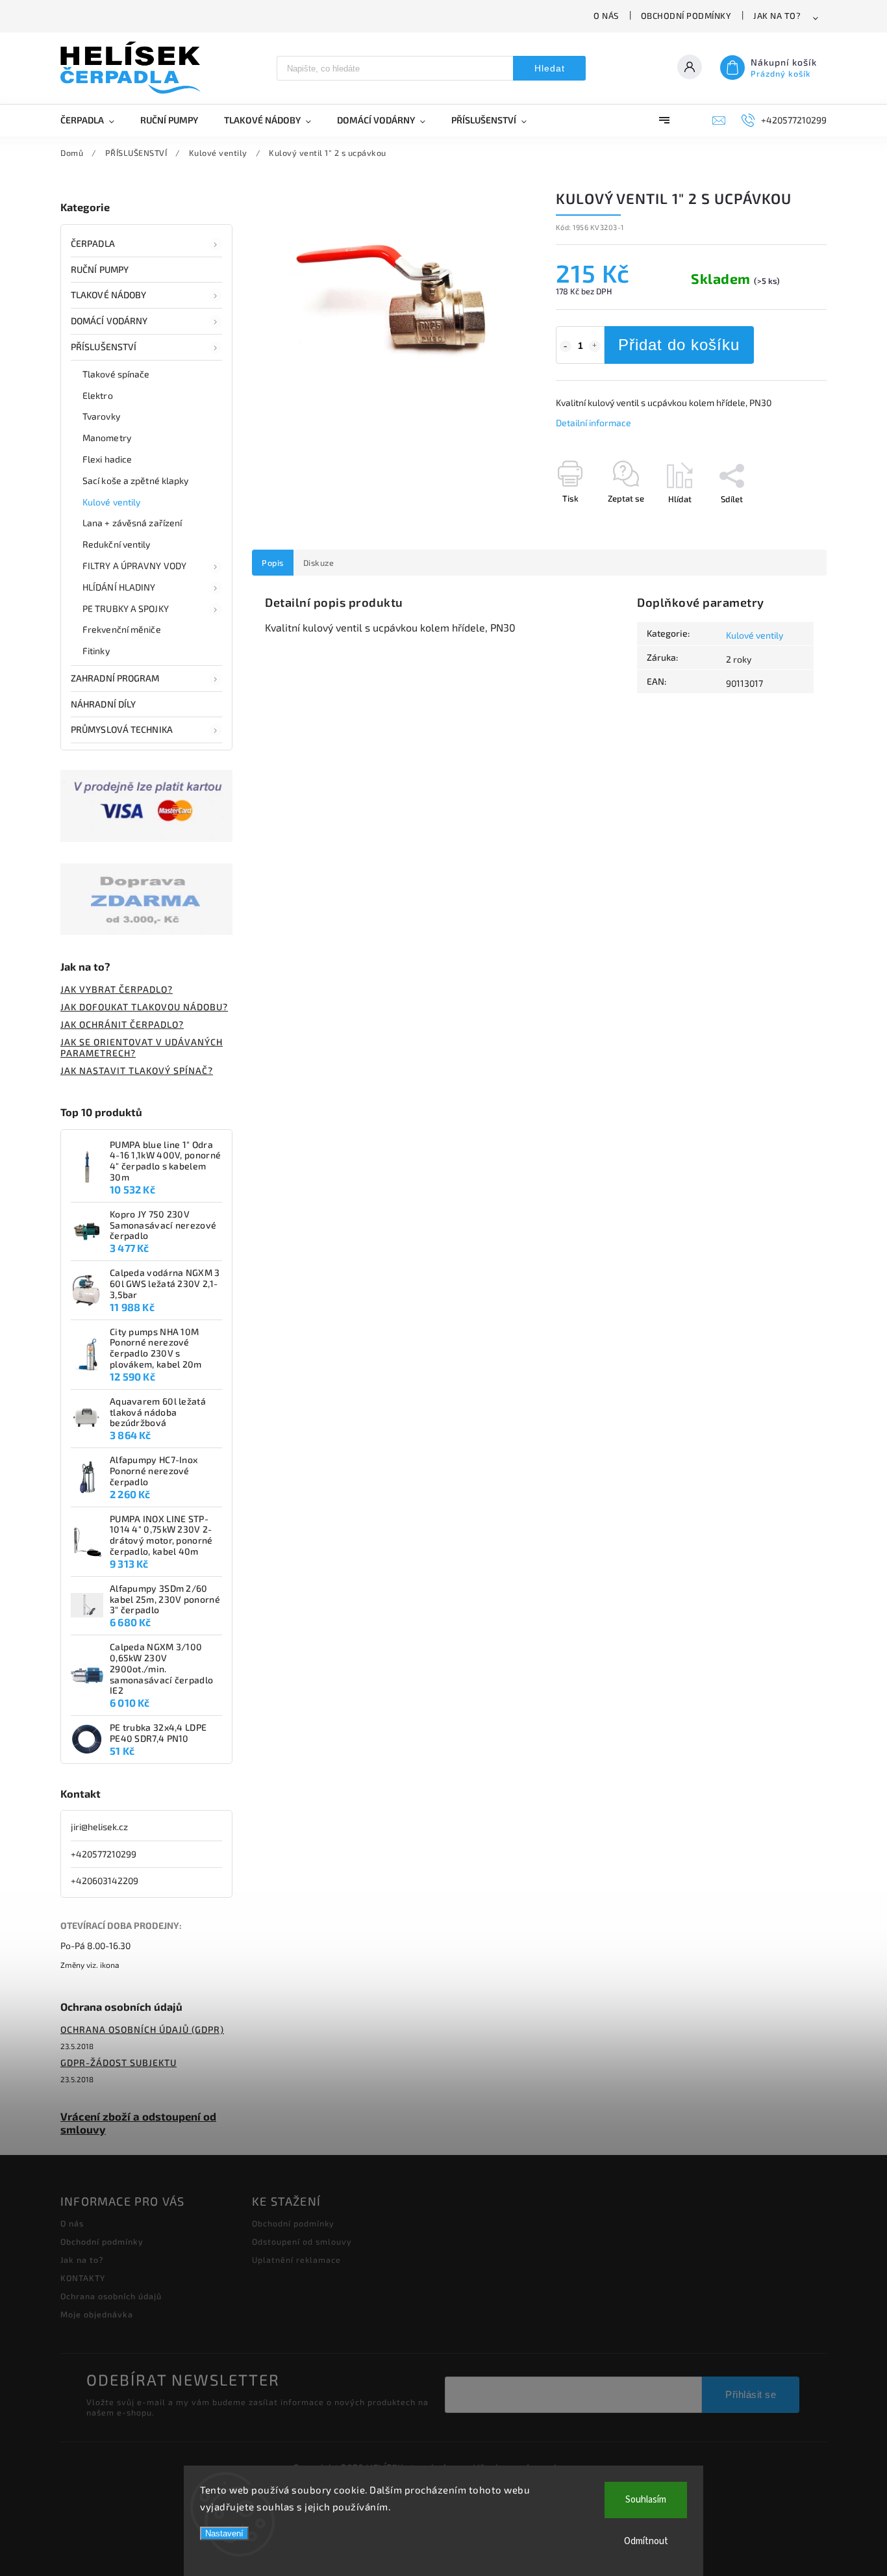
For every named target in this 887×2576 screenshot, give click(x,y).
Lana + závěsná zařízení (132, 523)
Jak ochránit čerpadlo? (122, 1024)
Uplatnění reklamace (296, 2260)
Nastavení (224, 2533)
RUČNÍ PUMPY (100, 269)
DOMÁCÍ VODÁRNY (109, 321)
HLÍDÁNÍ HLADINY (119, 587)
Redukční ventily (117, 544)
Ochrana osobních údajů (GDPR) (142, 2029)
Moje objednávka (97, 2314)
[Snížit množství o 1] (566, 346)
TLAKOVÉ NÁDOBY (108, 295)
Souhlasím (646, 2500)
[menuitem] (94, 120)
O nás (606, 16)
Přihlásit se (751, 2394)
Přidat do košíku (679, 345)
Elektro (98, 395)
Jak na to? (777, 16)
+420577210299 (104, 1854)
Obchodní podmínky (686, 16)
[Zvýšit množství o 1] (595, 346)
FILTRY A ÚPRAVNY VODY (134, 566)
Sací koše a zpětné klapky (136, 480)
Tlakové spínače (116, 374)
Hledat (550, 68)
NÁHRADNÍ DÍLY (103, 704)
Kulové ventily (111, 502)
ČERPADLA (93, 243)
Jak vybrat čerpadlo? (117, 989)
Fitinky (96, 651)
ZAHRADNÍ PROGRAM (115, 678)
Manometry (107, 438)
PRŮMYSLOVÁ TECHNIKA (122, 729)
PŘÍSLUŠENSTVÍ (104, 347)
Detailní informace (593, 423)
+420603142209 (105, 1881)
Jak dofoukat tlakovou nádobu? (144, 1007)
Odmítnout (646, 2541)
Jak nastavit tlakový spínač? (137, 1070)
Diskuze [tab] (319, 563)
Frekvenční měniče (122, 629)
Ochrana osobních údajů (111, 2296)
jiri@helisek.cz (99, 1827)
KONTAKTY (83, 2278)
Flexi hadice (107, 459)
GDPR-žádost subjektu (119, 2062)
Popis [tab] (273, 563)
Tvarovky (101, 416)
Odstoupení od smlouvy (302, 2241)
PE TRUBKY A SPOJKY (126, 608)
